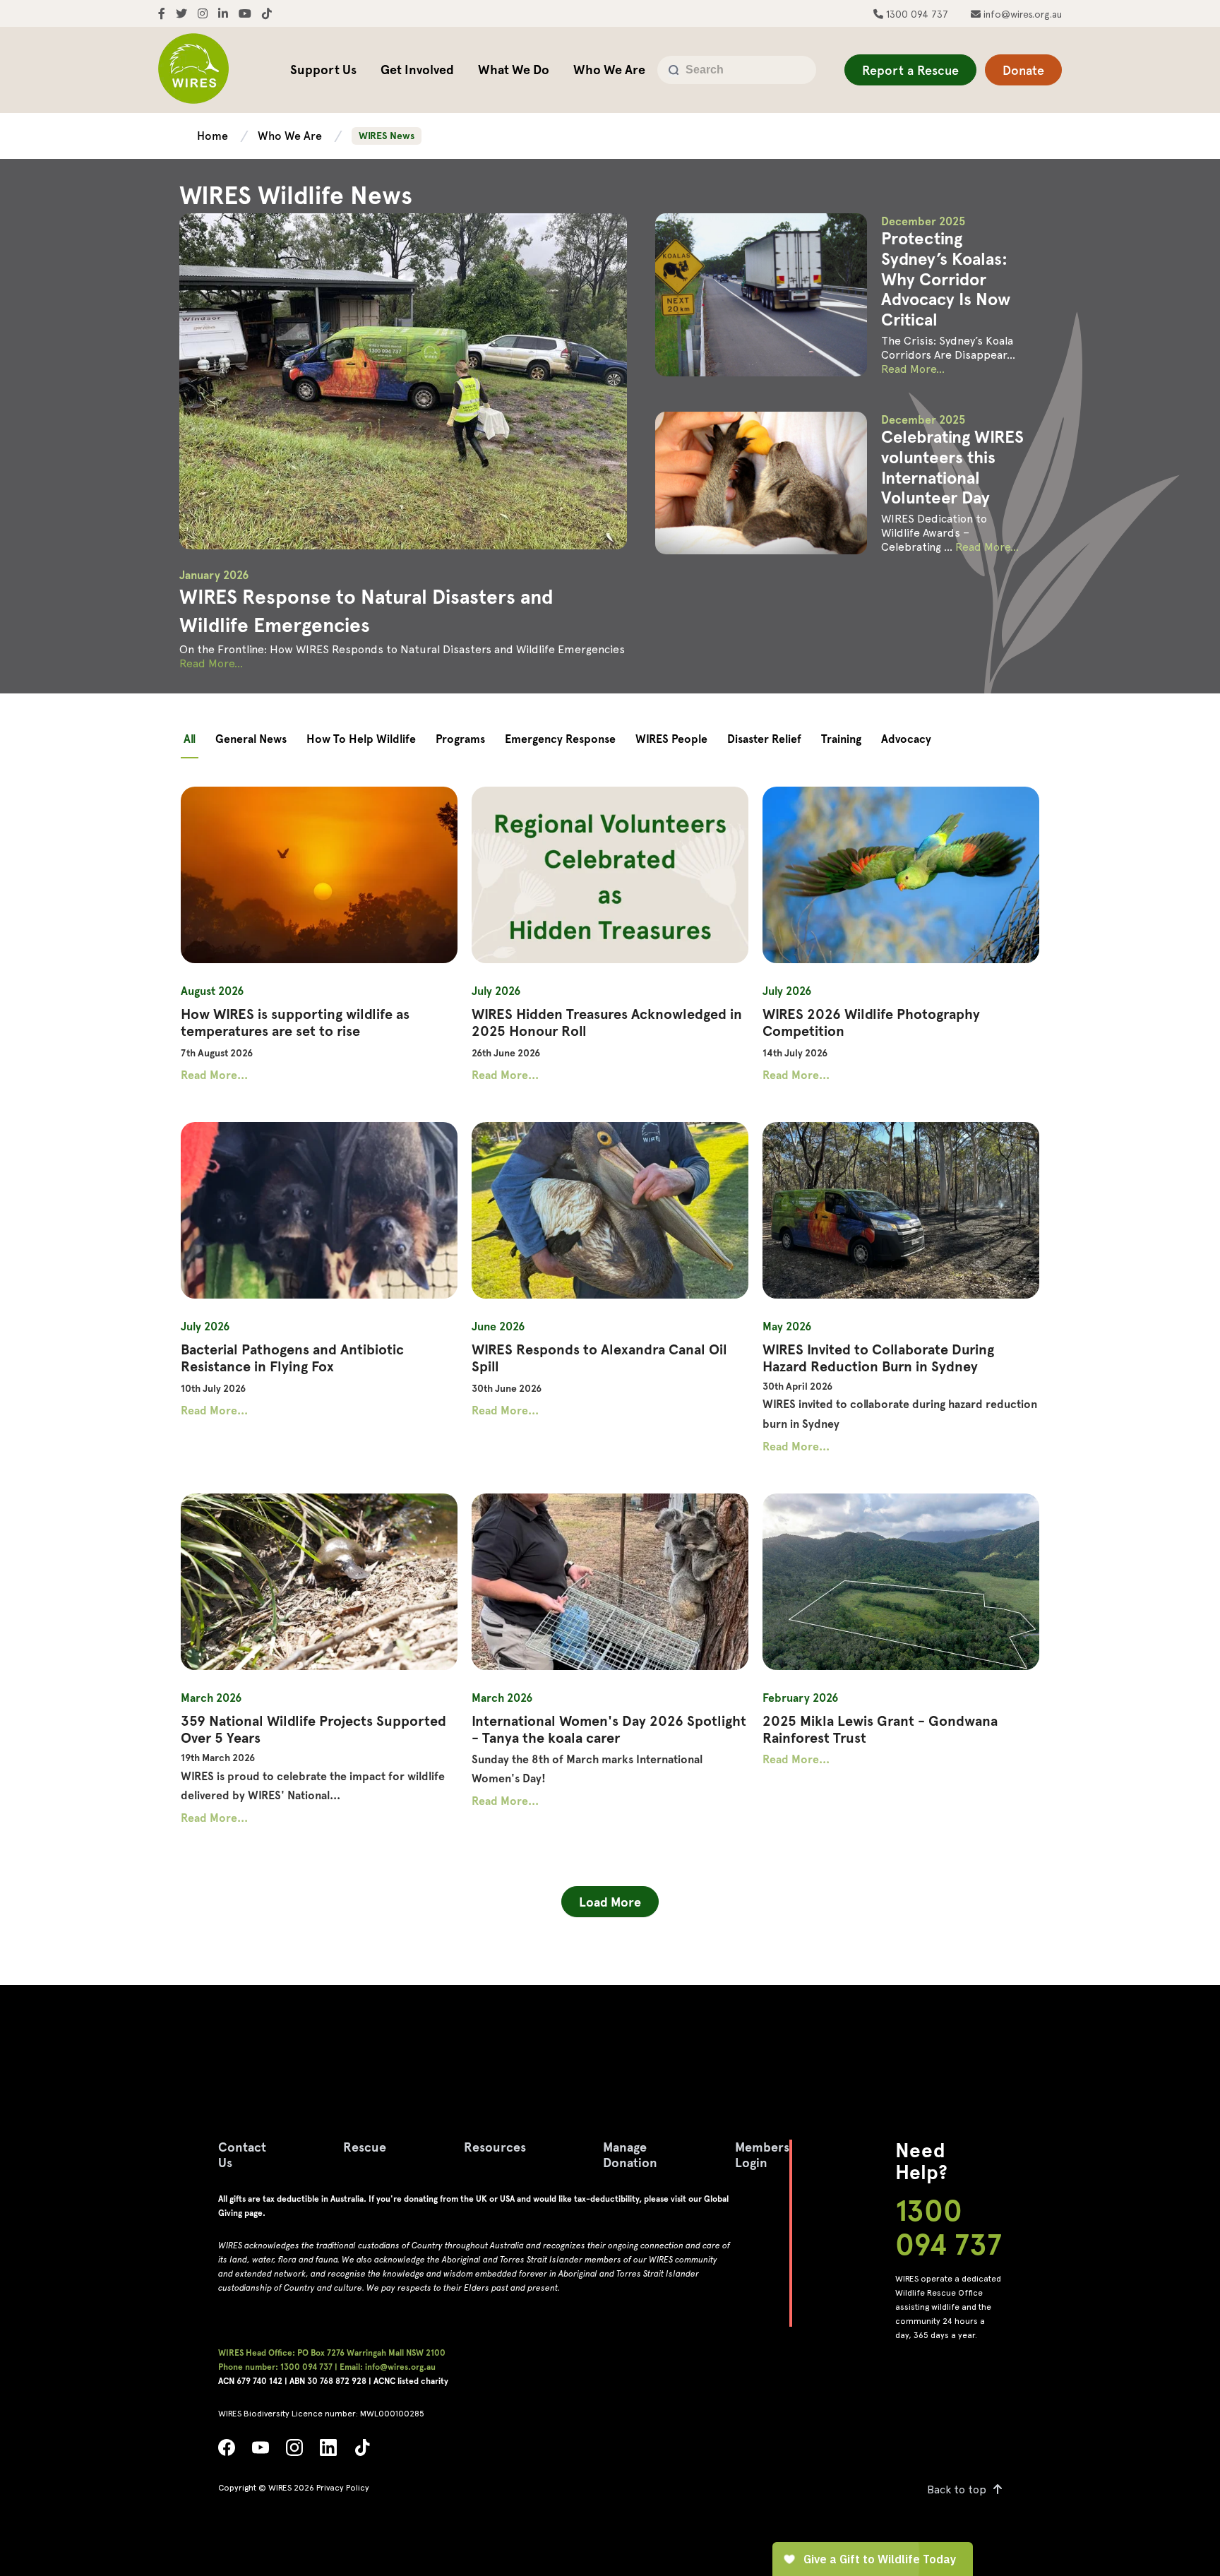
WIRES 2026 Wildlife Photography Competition (871, 1022)
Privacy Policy (343, 2488)
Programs (460, 739)
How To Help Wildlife (361, 739)
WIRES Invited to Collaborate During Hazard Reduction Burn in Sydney (878, 1358)
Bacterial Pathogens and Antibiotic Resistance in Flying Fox (292, 1358)
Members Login (762, 2155)
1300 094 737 (916, 14)
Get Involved (417, 70)
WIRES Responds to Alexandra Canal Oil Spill (599, 1358)
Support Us (323, 70)
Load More (610, 1902)
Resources (495, 2147)
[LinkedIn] (328, 2451)
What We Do (514, 70)
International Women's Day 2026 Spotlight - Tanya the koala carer (609, 1729)
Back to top (957, 2489)
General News (251, 739)
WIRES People (671, 739)
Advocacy (906, 739)
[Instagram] (294, 2451)
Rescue (365, 2147)
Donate (1023, 70)
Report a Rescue (910, 70)
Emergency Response (560, 739)
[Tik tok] (362, 2451)
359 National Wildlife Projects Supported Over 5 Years (313, 1729)
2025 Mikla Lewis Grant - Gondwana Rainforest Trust (880, 1729)
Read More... (211, 663)
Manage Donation (630, 2155)
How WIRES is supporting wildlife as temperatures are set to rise (295, 1022)
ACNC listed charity (411, 2381)
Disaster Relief (764, 739)
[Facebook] (227, 2451)
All (190, 739)
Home (214, 136)
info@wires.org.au (1021, 14)
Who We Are (609, 70)
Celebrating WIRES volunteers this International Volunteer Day (952, 467)
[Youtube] (261, 2451)
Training (841, 739)
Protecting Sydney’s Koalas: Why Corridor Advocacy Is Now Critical (946, 279)
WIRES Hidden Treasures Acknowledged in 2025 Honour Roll (607, 1022)
